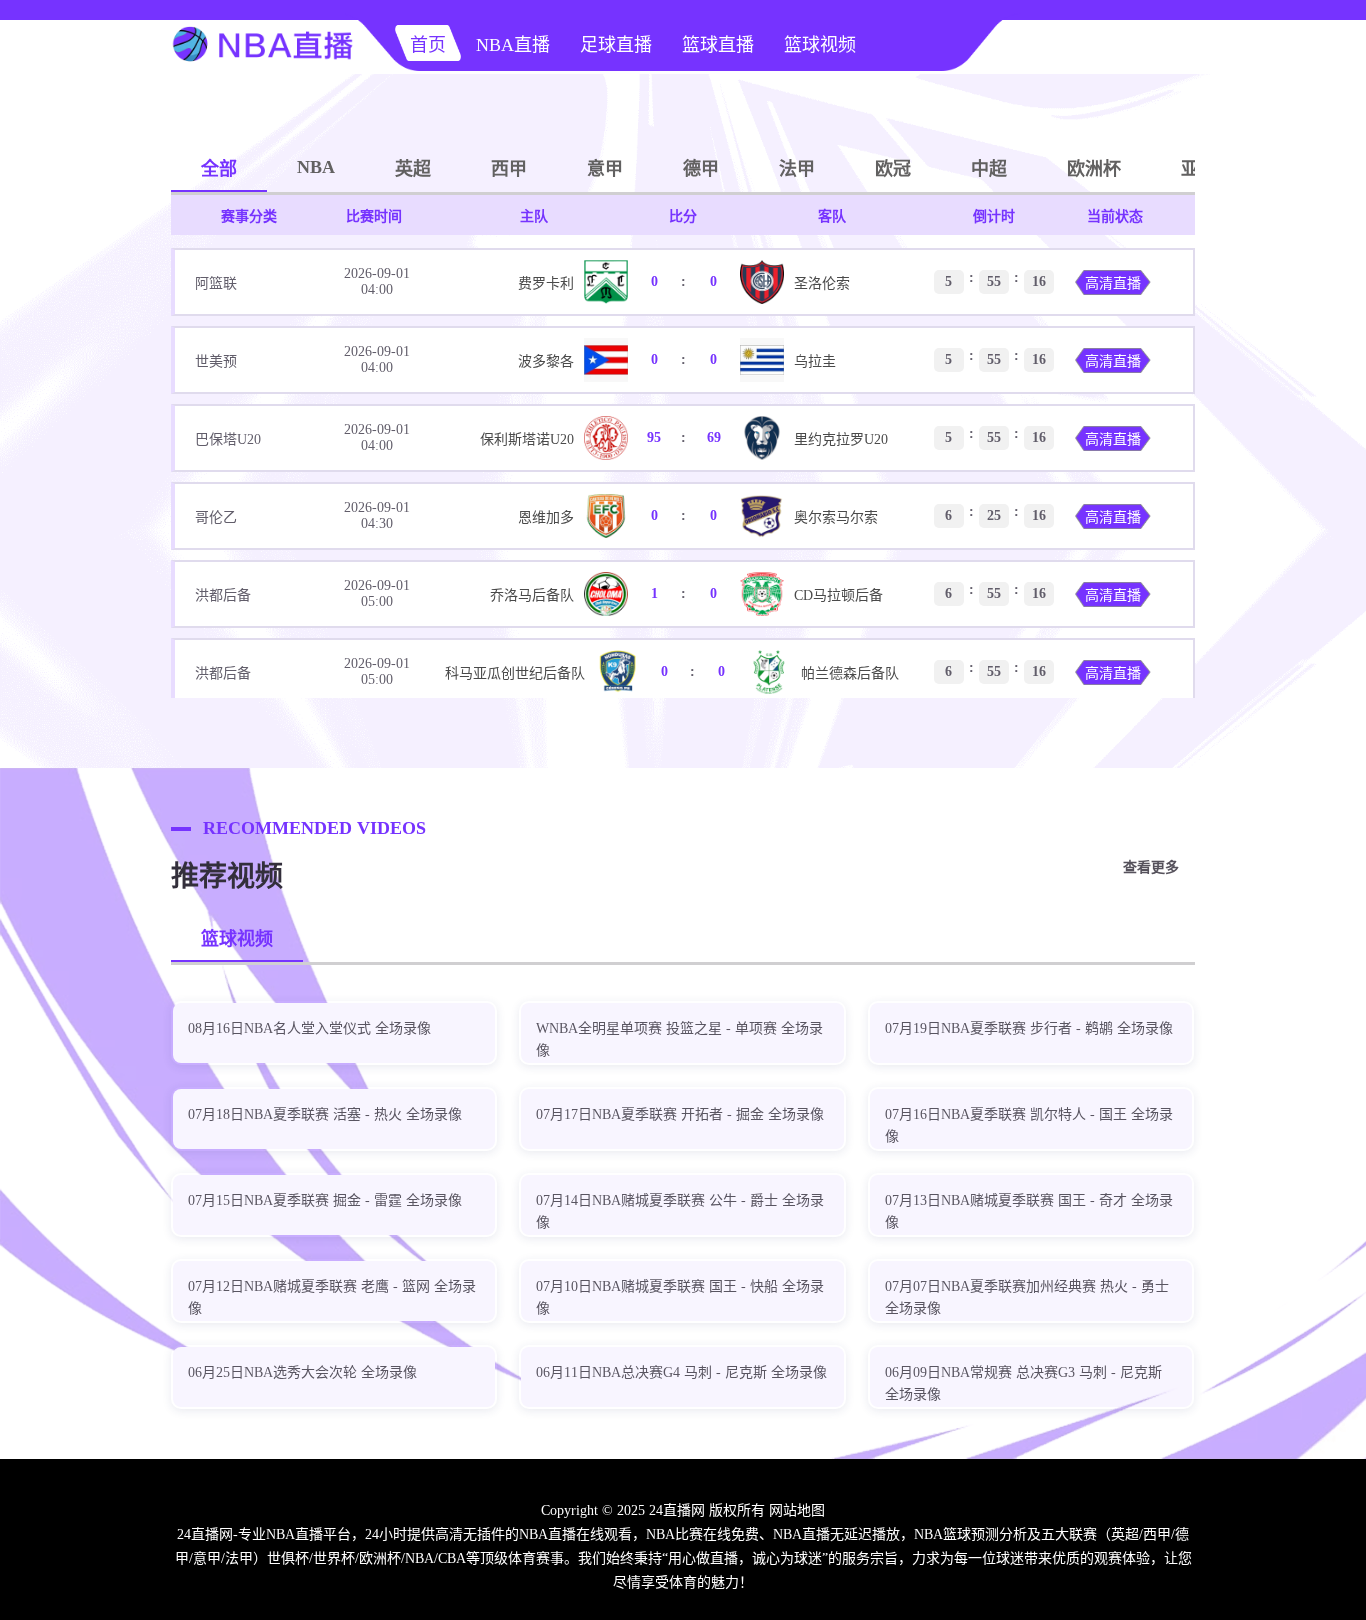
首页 (428, 45)
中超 (989, 169)
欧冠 (893, 169)
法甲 (797, 169)
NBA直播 (513, 45)
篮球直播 (718, 45)
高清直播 (1113, 283)
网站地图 (797, 1510)
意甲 (605, 169)
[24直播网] (263, 66)
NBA (316, 167)
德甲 (701, 169)
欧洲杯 (1094, 169)
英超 (413, 169)
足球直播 (616, 45)
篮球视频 (820, 45)
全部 (219, 169)
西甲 (509, 169)
